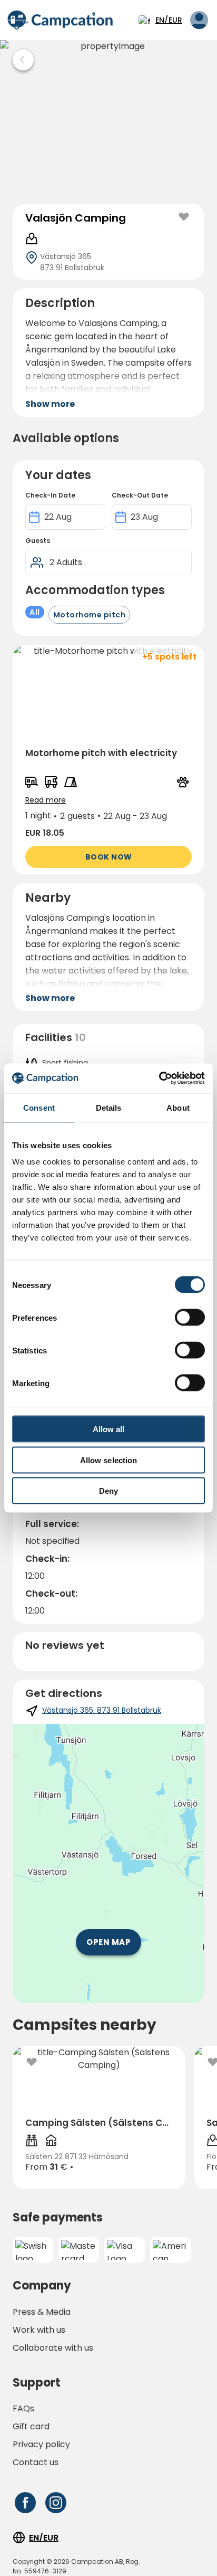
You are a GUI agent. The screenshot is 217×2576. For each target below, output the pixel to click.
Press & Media (42, 2312)
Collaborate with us (53, 2348)
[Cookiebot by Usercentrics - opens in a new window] (159, 1079)
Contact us (36, 2462)
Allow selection (109, 1460)
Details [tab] (109, 1107)
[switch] (190, 1318)
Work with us (39, 2330)
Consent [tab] (39, 1107)
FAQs (23, 2408)
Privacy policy (41, 2444)
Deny (108, 1491)
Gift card (31, 2426)
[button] (108, 760)
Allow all (109, 1429)
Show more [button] (50, 404)
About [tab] (178, 1107)
